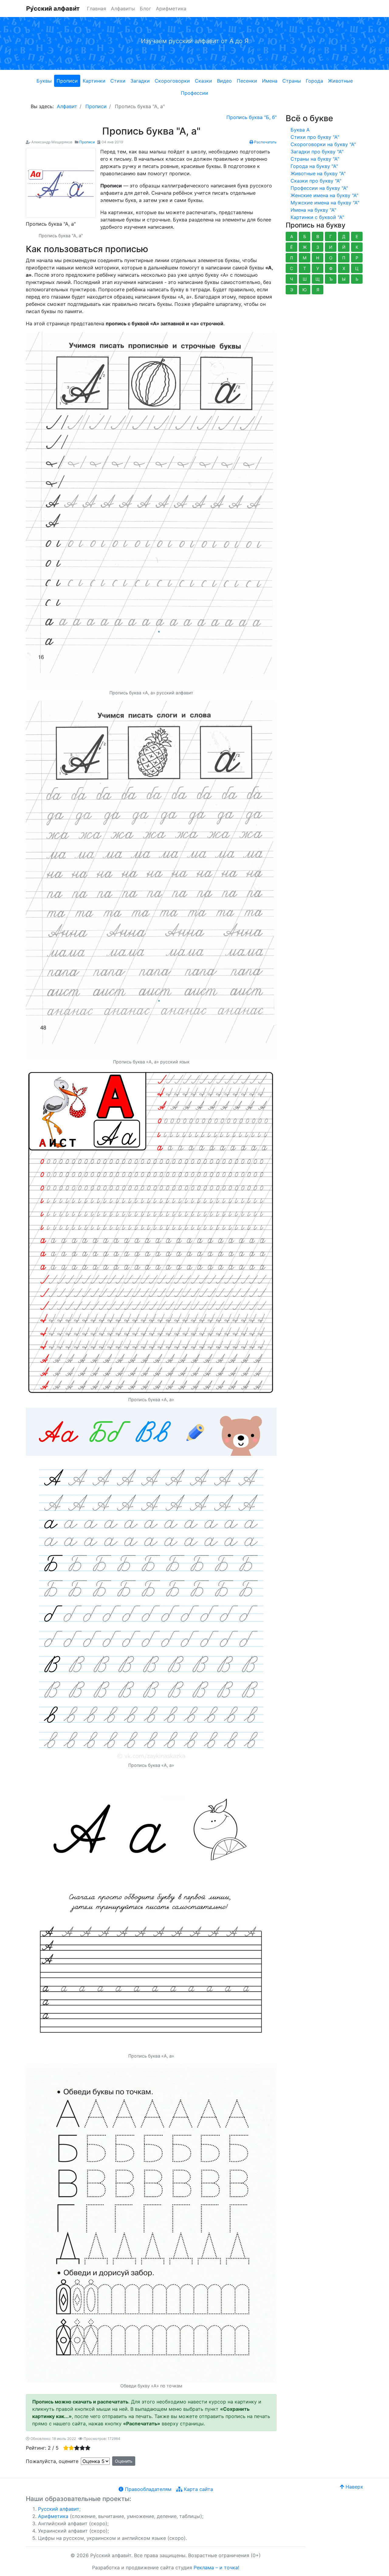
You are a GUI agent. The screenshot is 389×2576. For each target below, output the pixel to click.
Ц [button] (357, 268)
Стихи (118, 81)
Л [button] (291, 258)
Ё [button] (291, 247)
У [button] (318, 268)
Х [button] (344, 268)
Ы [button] (344, 279)
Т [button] (305, 268)
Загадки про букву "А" (317, 152)
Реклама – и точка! (216, 2567)
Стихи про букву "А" (315, 137)
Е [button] (357, 236)
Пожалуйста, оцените (52, 2461)
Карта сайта (198, 2489)
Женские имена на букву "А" (324, 195)
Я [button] (318, 290)
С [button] (291, 268)
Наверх (354, 2487)
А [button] (292, 236)
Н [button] (318, 258)
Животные (340, 81)
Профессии (194, 93)
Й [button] (344, 247)
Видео (224, 81)
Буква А (300, 130)
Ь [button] (357, 279)
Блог (145, 9)
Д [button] (344, 236)
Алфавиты (123, 9)
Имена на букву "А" (313, 210)
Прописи (67, 81)
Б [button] (305, 236)
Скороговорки (172, 81)
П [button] (344, 258)
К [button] (357, 247)
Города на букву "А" (314, 166)
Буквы (44, 81)
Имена (270, 81)
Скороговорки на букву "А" (323, 144)
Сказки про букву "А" (316, 181)
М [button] (305, 258)
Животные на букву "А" (318, 173)
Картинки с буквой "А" (317, 217)
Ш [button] (305, 279)
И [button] (331, 247)
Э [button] (292, 290)
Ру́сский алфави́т (53, 9)
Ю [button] (305, 290)
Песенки (247, 81)
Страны (292, 81)
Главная (96, 9)
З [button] (318, 247)
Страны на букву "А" (315, 159)
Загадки (140, 81)
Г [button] (331, 236)
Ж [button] (305, 247)
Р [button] (357, 258)
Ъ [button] (331, 279)
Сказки (203, 81)
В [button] (318, 236)
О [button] (331, 258)
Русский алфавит (59, 2509)
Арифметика (171, 9)
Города (314, 81)
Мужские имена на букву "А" (325, 203)
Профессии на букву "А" (319, 188)
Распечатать (265, 142)
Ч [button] (291, 279)
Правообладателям (147, 2489)
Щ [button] (318, 279)
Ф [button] (331, 268)
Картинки (94, 81)
